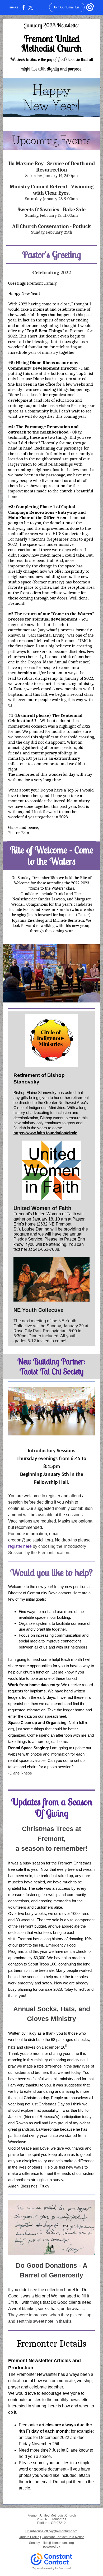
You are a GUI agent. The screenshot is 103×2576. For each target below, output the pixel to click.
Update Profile (29, 2537)
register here (20, 1546)
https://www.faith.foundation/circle (45, 1133)
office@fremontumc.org (57, 2543)
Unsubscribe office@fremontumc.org (51, 2531)
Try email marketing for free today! (52, 2568)
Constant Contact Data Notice (63, 2537)
